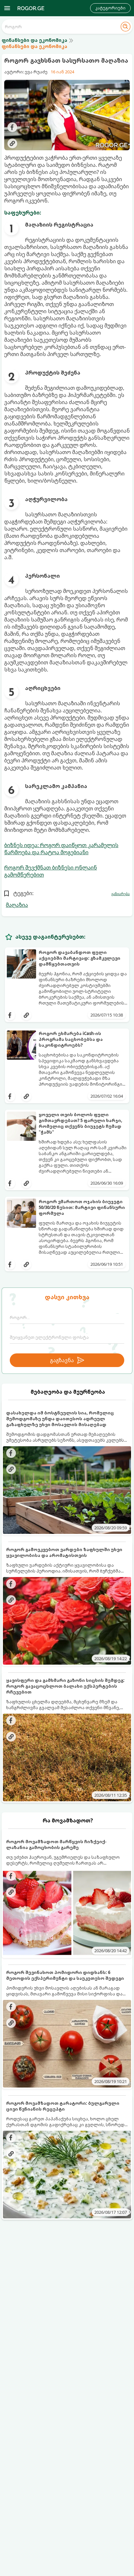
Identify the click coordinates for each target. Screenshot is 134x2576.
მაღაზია (17, 905)
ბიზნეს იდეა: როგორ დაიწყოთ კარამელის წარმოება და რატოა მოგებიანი (61, 849)
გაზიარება (121, 894)
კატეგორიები (110, 8)
